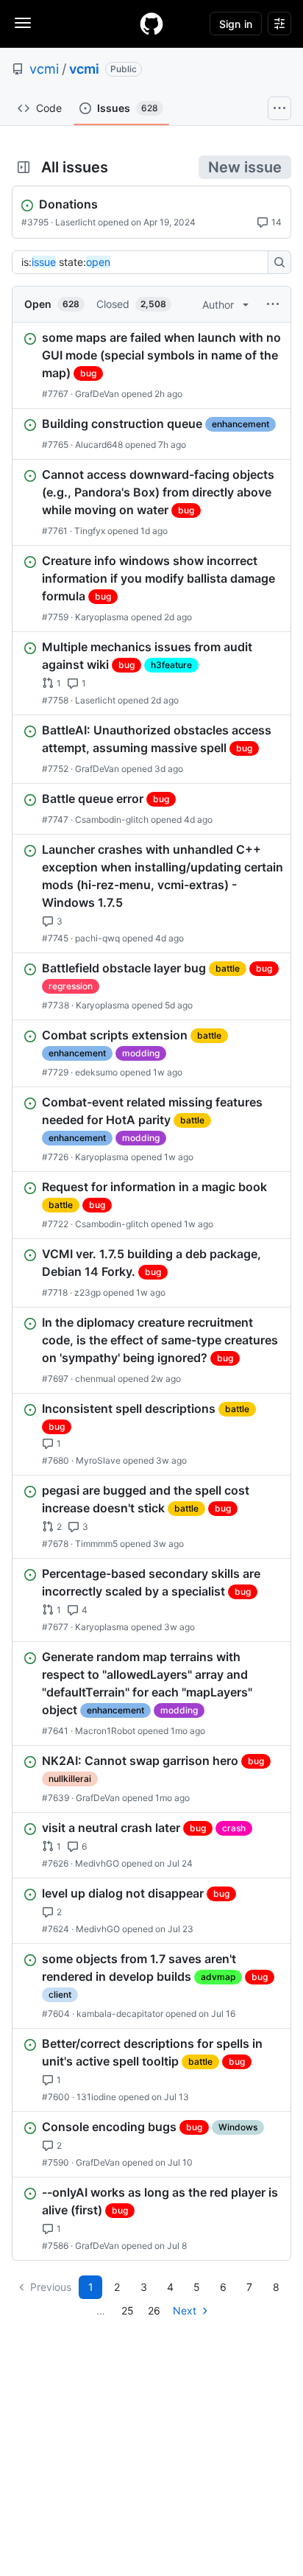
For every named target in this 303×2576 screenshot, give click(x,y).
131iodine (96, 2097)
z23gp (88, 1292)
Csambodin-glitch (112, 820)
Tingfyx (90, 531)
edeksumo (96, 1072)
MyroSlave (98, 1460)
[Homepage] (151, 24)
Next (185, 2310)
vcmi (44, 69)
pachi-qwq (97, 938)
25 (128, 2310)
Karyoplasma (102, 617)
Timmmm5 (96, 1544)
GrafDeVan (97, 394)
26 (154, 2310)
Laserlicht (75, 222)
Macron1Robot (105, 1731)
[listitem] (151, 365)
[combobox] (144, 262)
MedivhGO (97, 1863)
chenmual (95, 1379)
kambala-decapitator (120, 2014)
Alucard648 (99, 445)
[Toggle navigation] (23, 23)
